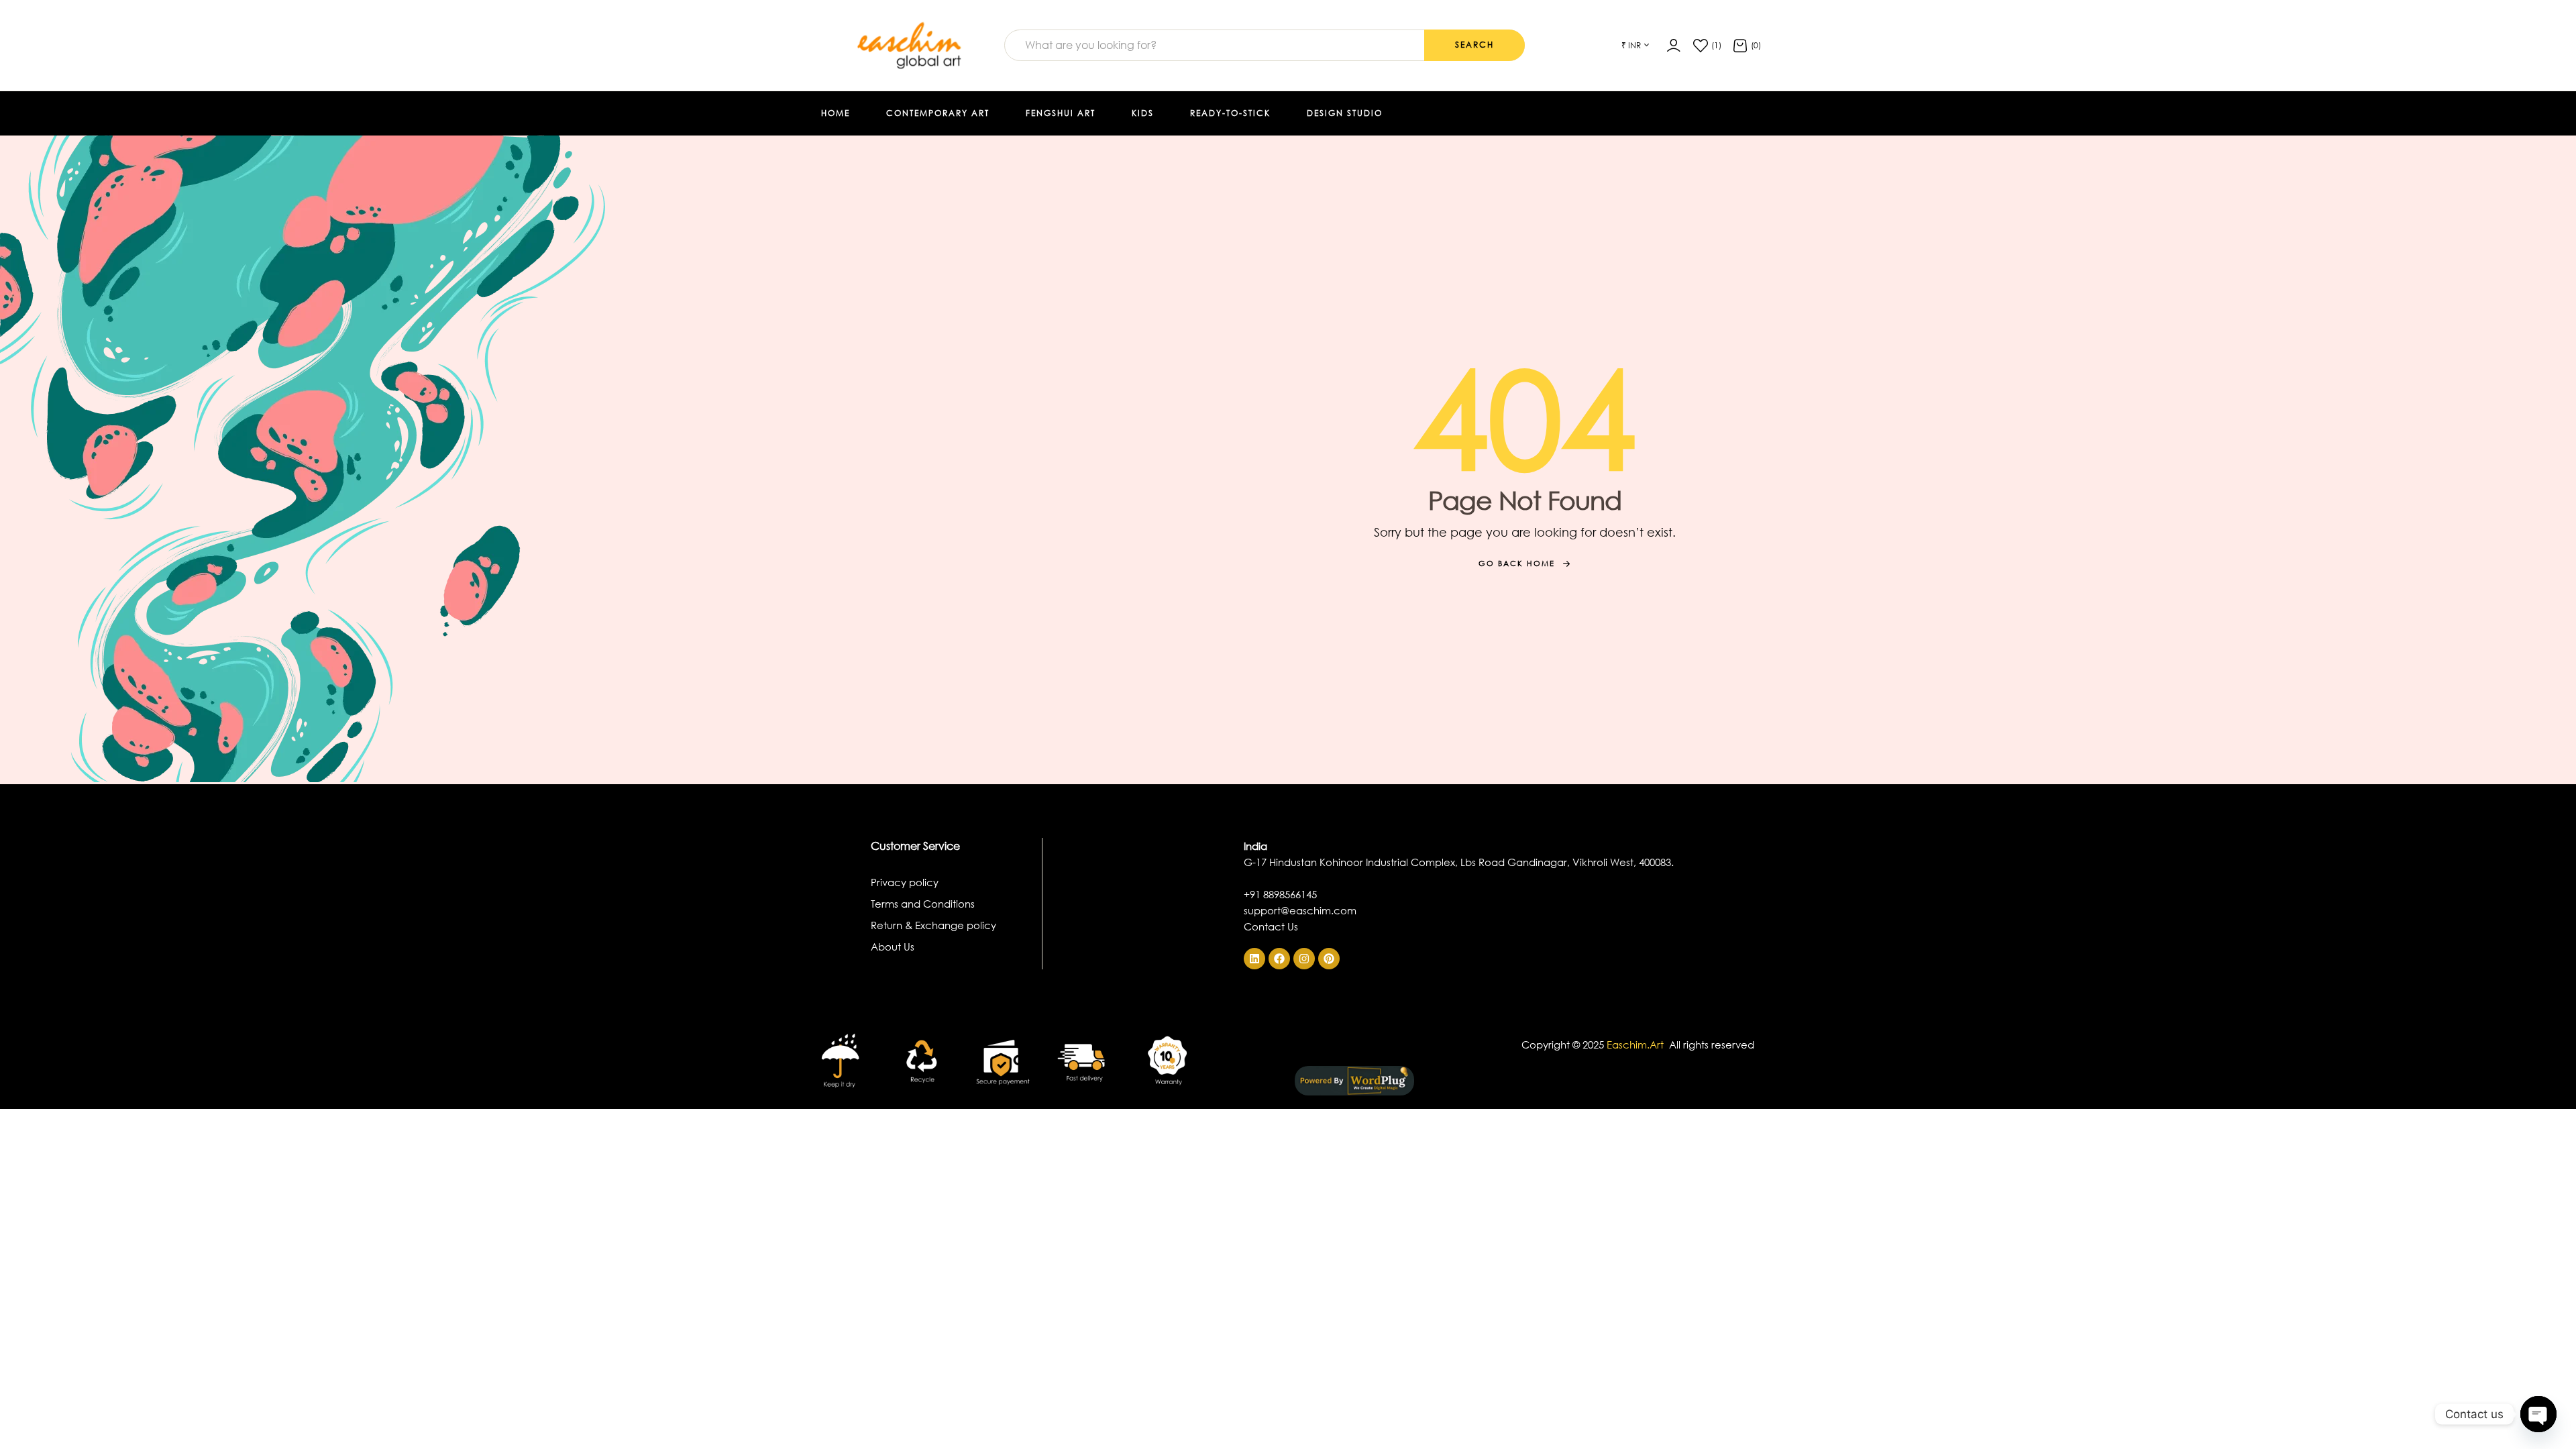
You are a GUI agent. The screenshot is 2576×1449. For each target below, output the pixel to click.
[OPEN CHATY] (2538, 1414)
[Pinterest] (1329, 959)
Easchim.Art (1636, 1044)
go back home (1517, 563)
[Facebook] (1279, 959)
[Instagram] (1304, 959)
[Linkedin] (1254, 959)
